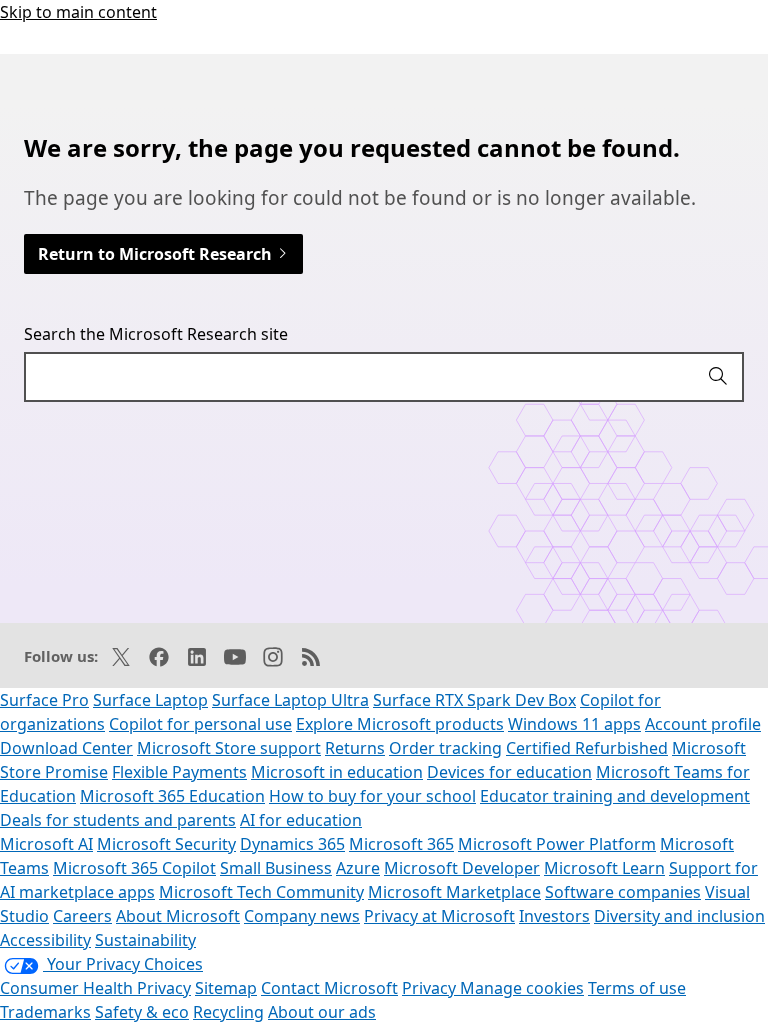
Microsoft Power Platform (557, 844)
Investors (554, 916)
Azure (358, 868)
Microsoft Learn (604, 868)
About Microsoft (178, 916)
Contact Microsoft (329, 988)
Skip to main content (78, 12)
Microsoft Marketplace (454, 892)
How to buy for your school (372, 796)
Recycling (228, 1012)
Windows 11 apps (574, 724)
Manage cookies (522, 988)
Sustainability (145, 940)
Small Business (276, 868)
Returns (355, 748)
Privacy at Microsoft (439, 916)
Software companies (623, 892)
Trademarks (45, 1012)
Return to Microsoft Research (157, 254)
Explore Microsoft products (400, 724)
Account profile (703, 724)
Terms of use (637, 988)
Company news (302, 916)
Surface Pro (44, 700)
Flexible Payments (179, 772)
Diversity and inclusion (679, 916)
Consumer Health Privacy (95, 988)
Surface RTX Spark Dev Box (474, 700)
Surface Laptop (150, 700)
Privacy (431, 988)
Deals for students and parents (118, 820)
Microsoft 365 (401, 844)
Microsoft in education (337, 772)
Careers (82, 916)
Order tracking (445, 748)
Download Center (66, 748)
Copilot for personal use (200, 724)
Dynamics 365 (292, 844)
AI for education (301, 820)
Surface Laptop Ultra (290, 700)
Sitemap (226, 988)
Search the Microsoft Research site (156, 334)
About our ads (322, 1012)
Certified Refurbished (587, 748)
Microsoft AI (46, 844)
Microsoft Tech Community (261, 892)
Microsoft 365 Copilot (134, 868)
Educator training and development (615, 796)
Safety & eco (142, 1012)
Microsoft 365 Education (172, 796)
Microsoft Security (166, 844)
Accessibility (45, 940)
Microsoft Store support (229, 748)
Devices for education (509, 772)
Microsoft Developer (462, 868)
